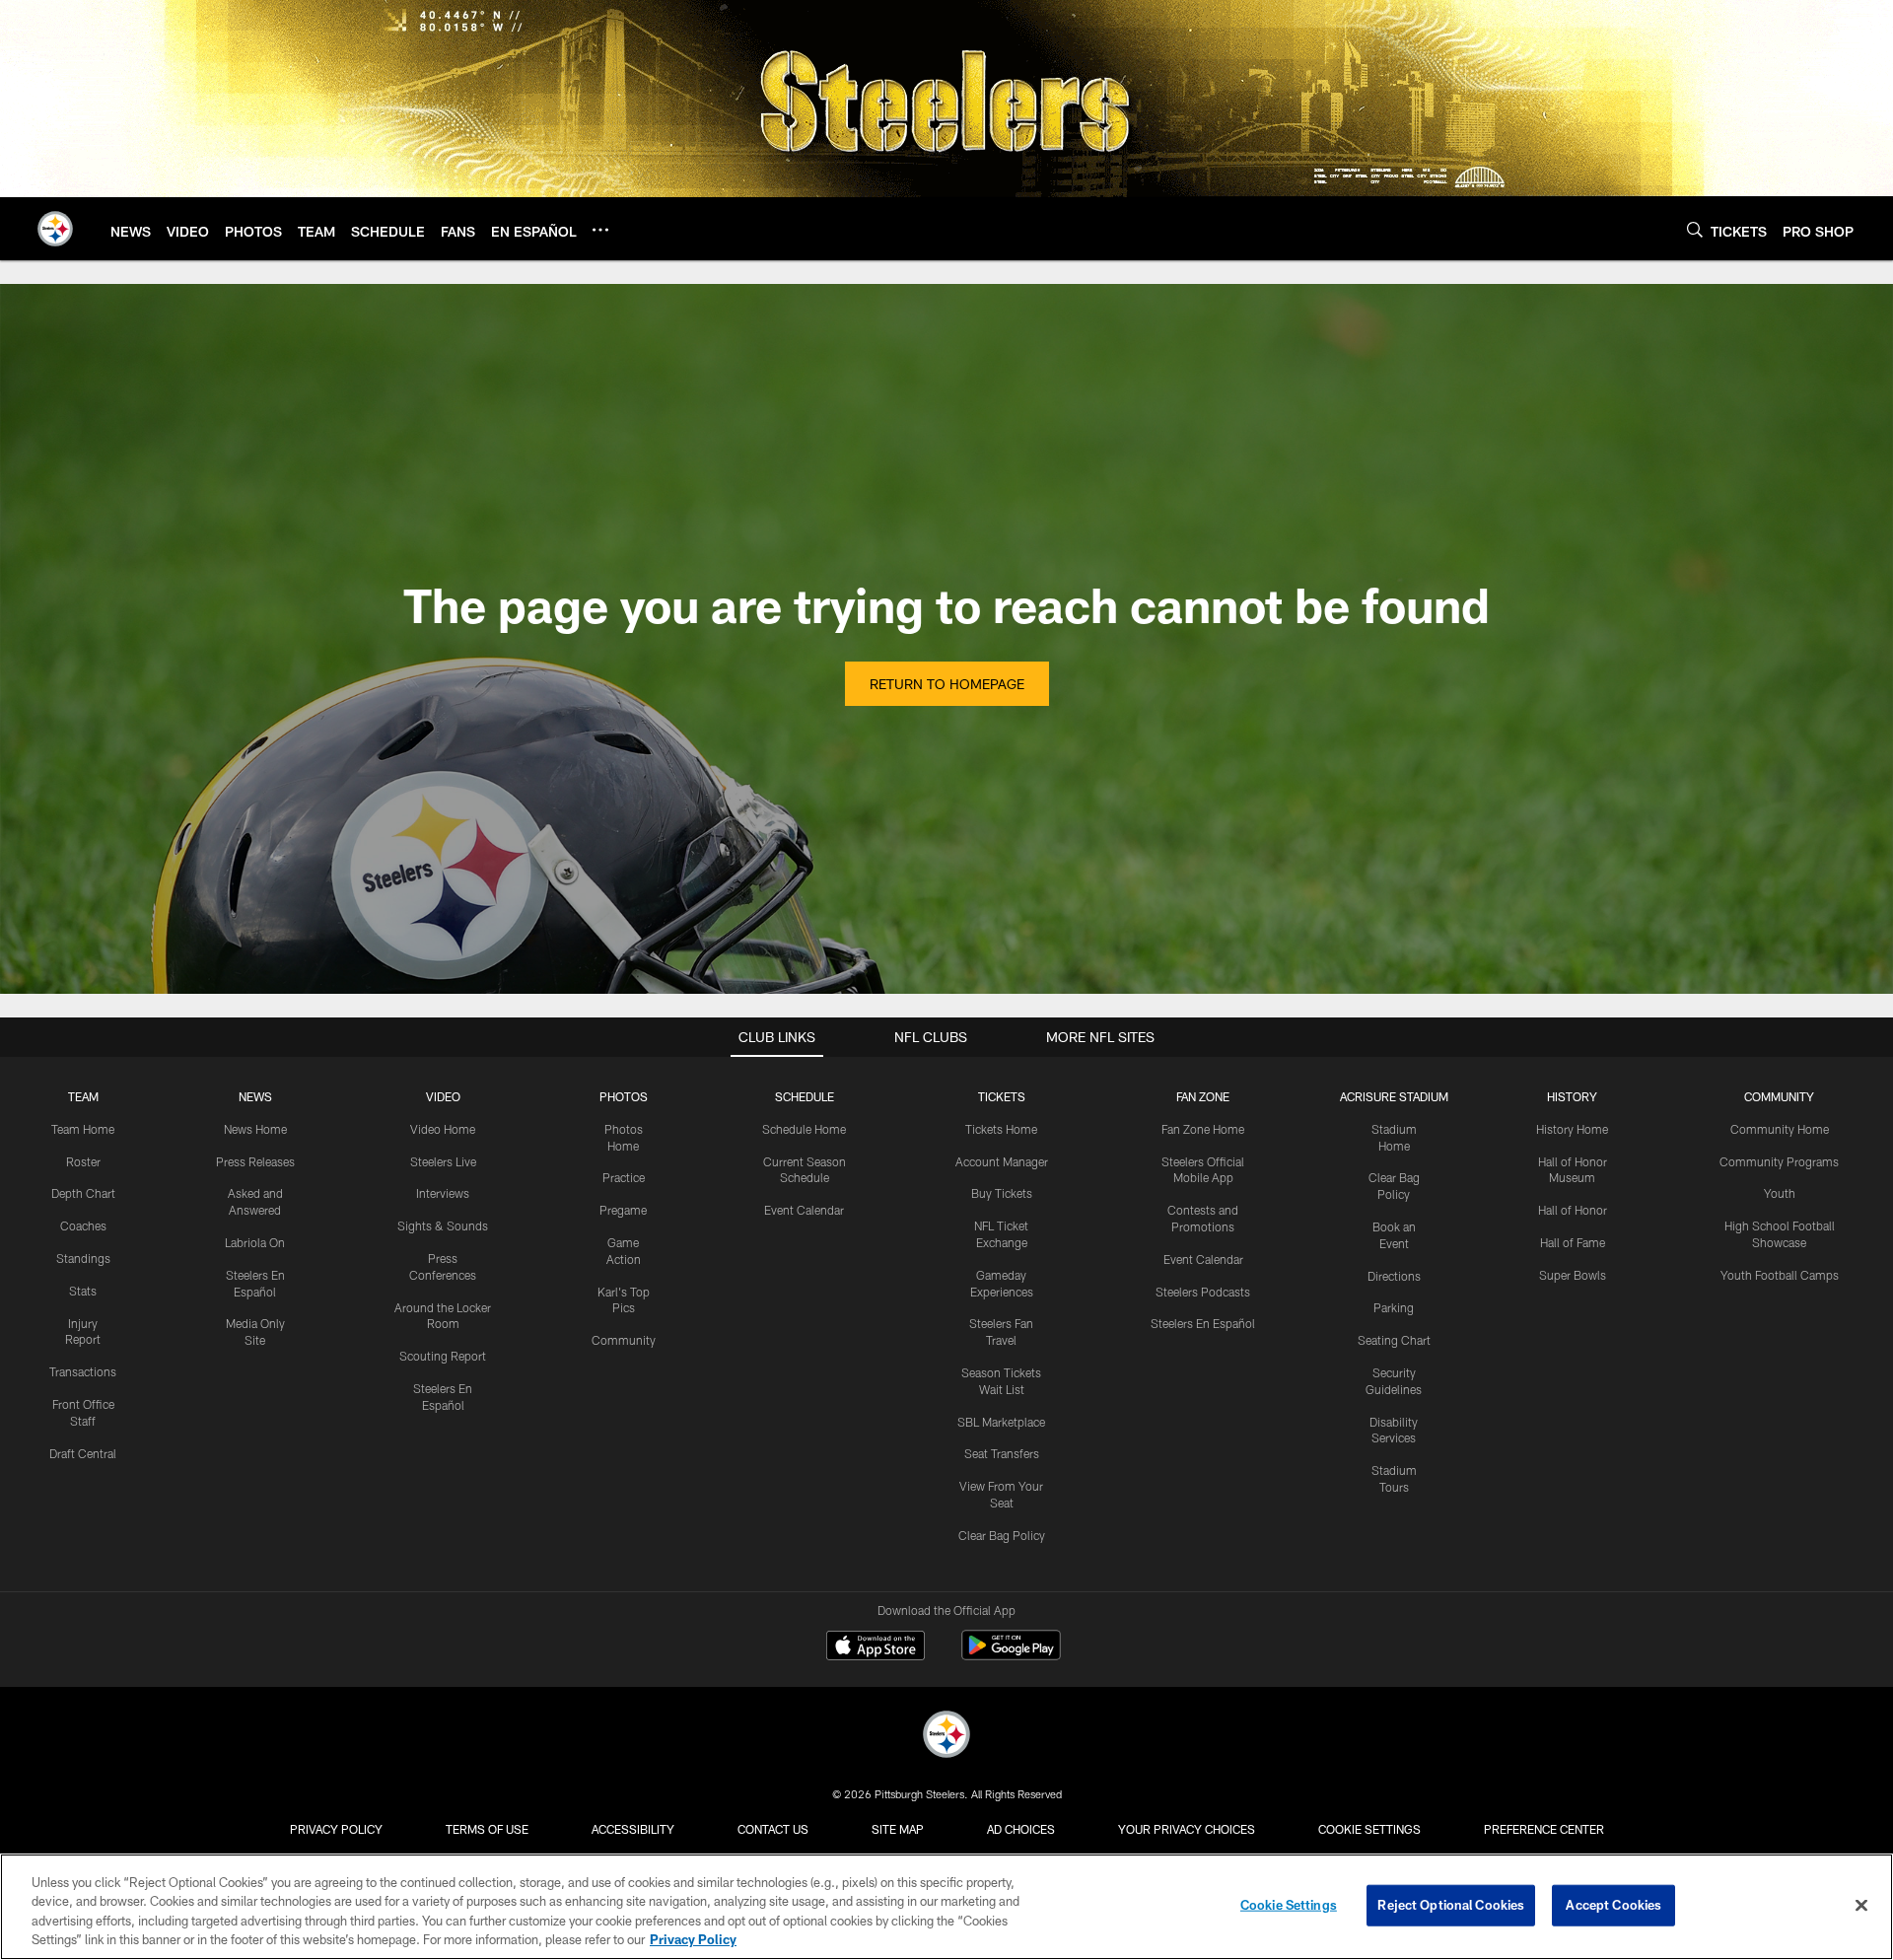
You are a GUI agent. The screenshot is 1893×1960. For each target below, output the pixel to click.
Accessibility (633, 1829)
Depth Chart (83, 1193)
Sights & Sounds (443, 1225)
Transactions (83, 1371)
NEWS (255, 1096)
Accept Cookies (1613, 1905)
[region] (946, 1907)
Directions (1394, 1276)
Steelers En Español (1203, 1323)
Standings (83, 1258)
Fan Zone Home (1203, 1129)
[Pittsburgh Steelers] (946, 1737)
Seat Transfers (1002, 1453)
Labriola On (255, 1242)
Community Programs (1779, 1161)
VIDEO (443, 1096)
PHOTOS (624, 1096)
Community (624, 1340)
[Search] (1695, 229)
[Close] (1861, 1905)
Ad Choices (1021, 1829)
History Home (1572, 1129)
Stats (83, 1291)
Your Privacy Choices (1187, 1829)
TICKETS (1002, 1096)
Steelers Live (443, 1161)
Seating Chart (1394, 1340)
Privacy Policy (336, 1829)
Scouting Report (443, 1356)
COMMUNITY (1779, 1096)
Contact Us (773, 1829)
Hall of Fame (1573, 1242)
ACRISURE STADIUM (1394, 1096)
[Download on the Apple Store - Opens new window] (876, 1647)
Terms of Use (487, 1829)
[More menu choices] (600, 230)
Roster (83, 1161)
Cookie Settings (1369, 1829)
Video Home (443, 1129)
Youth (1780, 1193)
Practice (624, 1177)
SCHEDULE (805, 1096)
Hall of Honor (1573, 1210)
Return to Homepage (947, 684)
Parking (1394, 1307)
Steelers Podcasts (1203, 1292)
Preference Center (1544, 1829)
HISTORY (1572, 1096)
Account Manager (1002, 1161)
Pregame (623, 1210)
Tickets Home (1001, 1129)
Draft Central (83, 1453)
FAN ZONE (1203, 1096)
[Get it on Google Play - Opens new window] (1011, 1655)
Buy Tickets (1002, 1193)
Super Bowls (1573, 1275)
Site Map (898, 1829)
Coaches (83, 1225)
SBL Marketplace (1001, 1422)
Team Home (83, 1129)
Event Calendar (804, 1210)
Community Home (1780, 1129)
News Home (255, 1129)
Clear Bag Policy (1002, 1535)
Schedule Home (804, 1129)
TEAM (83, 1096)
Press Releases (255, 1161)
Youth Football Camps (1780, 1275)
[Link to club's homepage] (55, 229)
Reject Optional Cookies (1451, 1905)
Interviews (443, 1193)
